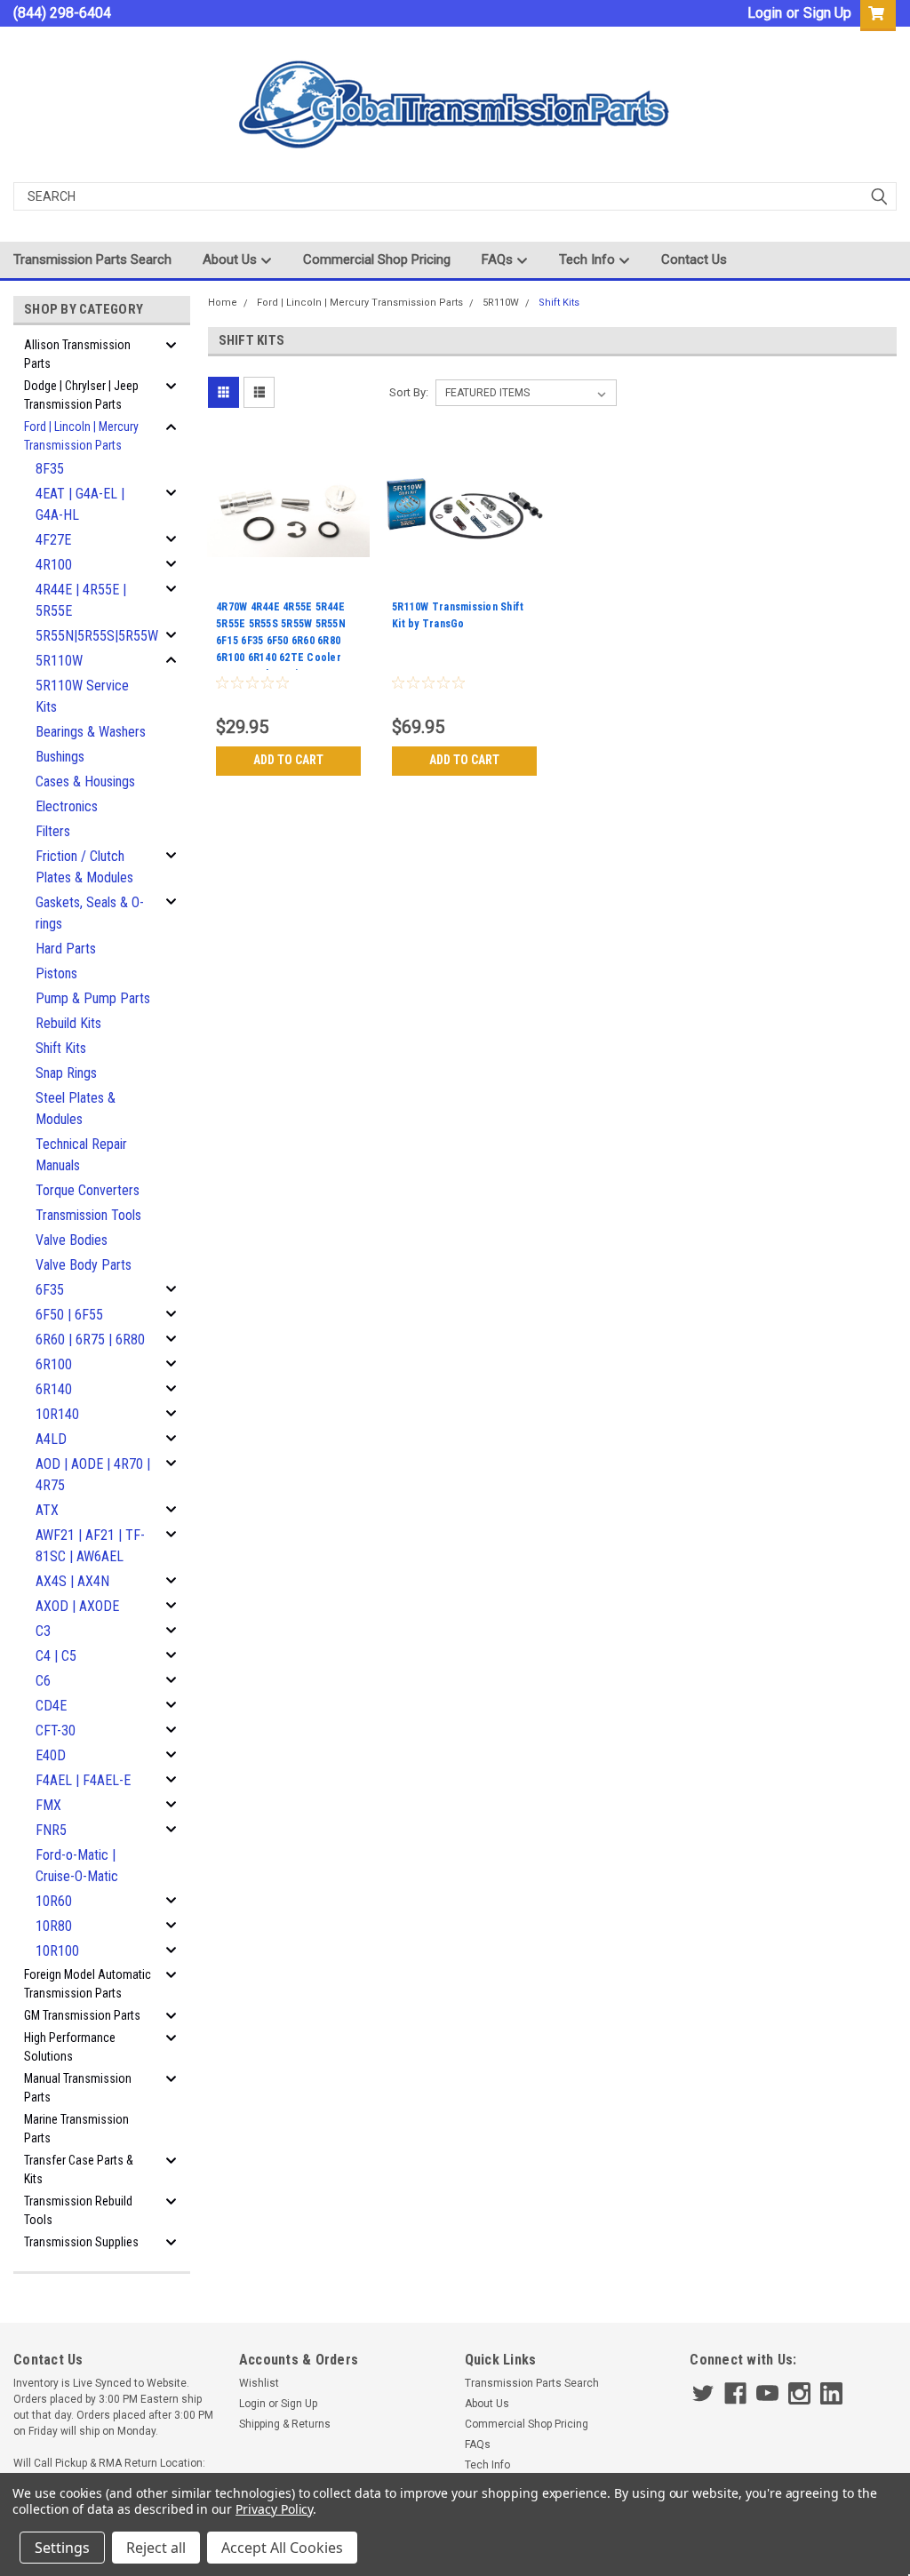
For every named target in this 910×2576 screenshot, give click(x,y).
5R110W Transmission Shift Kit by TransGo (458, 615)
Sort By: (409, 392)
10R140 (57, 1414)
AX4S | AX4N (72, 1581)
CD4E (51, 1706)
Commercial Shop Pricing (377, 259)
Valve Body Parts (84, 1265)
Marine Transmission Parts (76, 2129)
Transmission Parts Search (92, 259)
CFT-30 (56, 1731)
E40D (51, 1755)
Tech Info (589, 259)
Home (223, 303)
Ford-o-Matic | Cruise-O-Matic (77, 1866)
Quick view (289, 581)
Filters (53, 831)
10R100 (57, 1951)
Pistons (56, 973)
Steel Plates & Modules (76, 1109)
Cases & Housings (85, 782)
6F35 (50, 1290)
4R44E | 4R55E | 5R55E (81, 600)
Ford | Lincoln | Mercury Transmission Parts (81, 436)
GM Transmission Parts (82, 2015)
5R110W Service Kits (82, 696)
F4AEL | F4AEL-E (83, 1780)
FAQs (499, 259)
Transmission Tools (88, 1215)
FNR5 (51, 1830)
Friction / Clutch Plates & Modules (84, 867)
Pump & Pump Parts (93, 998)
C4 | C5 (56, 1656)
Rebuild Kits (68, 1023)
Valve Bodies (72, 1240)
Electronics (67, 806)
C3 (43, 1631)
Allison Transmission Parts (77, 354)
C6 (43, 1681)
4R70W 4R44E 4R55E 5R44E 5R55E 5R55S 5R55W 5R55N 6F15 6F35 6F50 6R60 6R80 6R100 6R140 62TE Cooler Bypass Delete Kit (281, 635)
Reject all (156, 2548)
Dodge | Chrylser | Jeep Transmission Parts (81, 395)
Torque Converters (88, 1190)
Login (765, 13)
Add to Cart (288, 760)
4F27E (53, 540)
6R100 (54, 1364)
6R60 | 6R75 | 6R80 (90, 1340)
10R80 (54, 1926)
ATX (47, 1510)
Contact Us (694, 259)
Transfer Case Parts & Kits (79, 2169)
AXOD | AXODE (77, 1606)
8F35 (50, 469)
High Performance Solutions (70, 2047)
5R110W (59, 661)
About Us (231, 259)
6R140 (54, 1389)
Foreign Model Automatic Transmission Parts (88, 1984)
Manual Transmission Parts (78, 2088)
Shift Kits (61, 1048)
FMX (48, 1805)
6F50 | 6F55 (69, 1315)
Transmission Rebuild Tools (78, 2210)
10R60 (54, 1901)
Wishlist (259, 2383)
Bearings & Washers (91, 732)
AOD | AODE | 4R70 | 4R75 (93, 1475)
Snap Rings (66, 1073)
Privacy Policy (274, 2509)
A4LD (51, 1439)
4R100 (54, 565)
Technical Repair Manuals (81, 1155)
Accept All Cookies (282, 2548)
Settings (62, 2548)
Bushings (60, 757)
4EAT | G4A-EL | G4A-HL (80, 504)
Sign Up (827, 13)
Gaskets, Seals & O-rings (90, 913)
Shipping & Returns (285, 2424)
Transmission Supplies (81, 2242)
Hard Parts (66, 949)
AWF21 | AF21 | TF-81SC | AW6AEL (90, 1546)
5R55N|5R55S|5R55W (97, 636)
